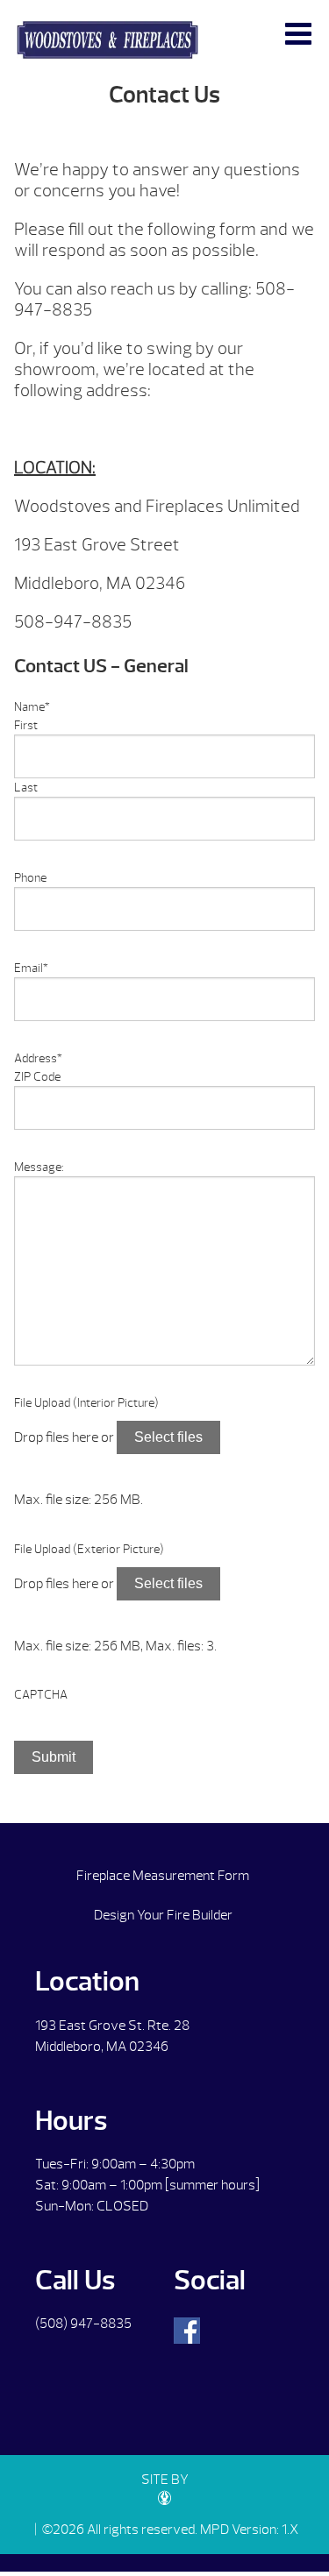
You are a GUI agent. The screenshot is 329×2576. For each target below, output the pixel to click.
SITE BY (165, 2480)
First (26, 725)
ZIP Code (37, 1077)
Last (26, 788)
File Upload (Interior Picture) (86, 1403)
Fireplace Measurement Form (163, 1876)
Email (31, 968)
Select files (168, 1437)
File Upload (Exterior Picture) (89, 1549)
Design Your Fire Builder (163, 1915)
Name (32, 707)
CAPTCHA (41, 1695)
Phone (30, 878)
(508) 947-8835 (83, 2324)
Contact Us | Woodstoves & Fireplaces (107, 40)
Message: (39, 1167)
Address (38, 1058)
